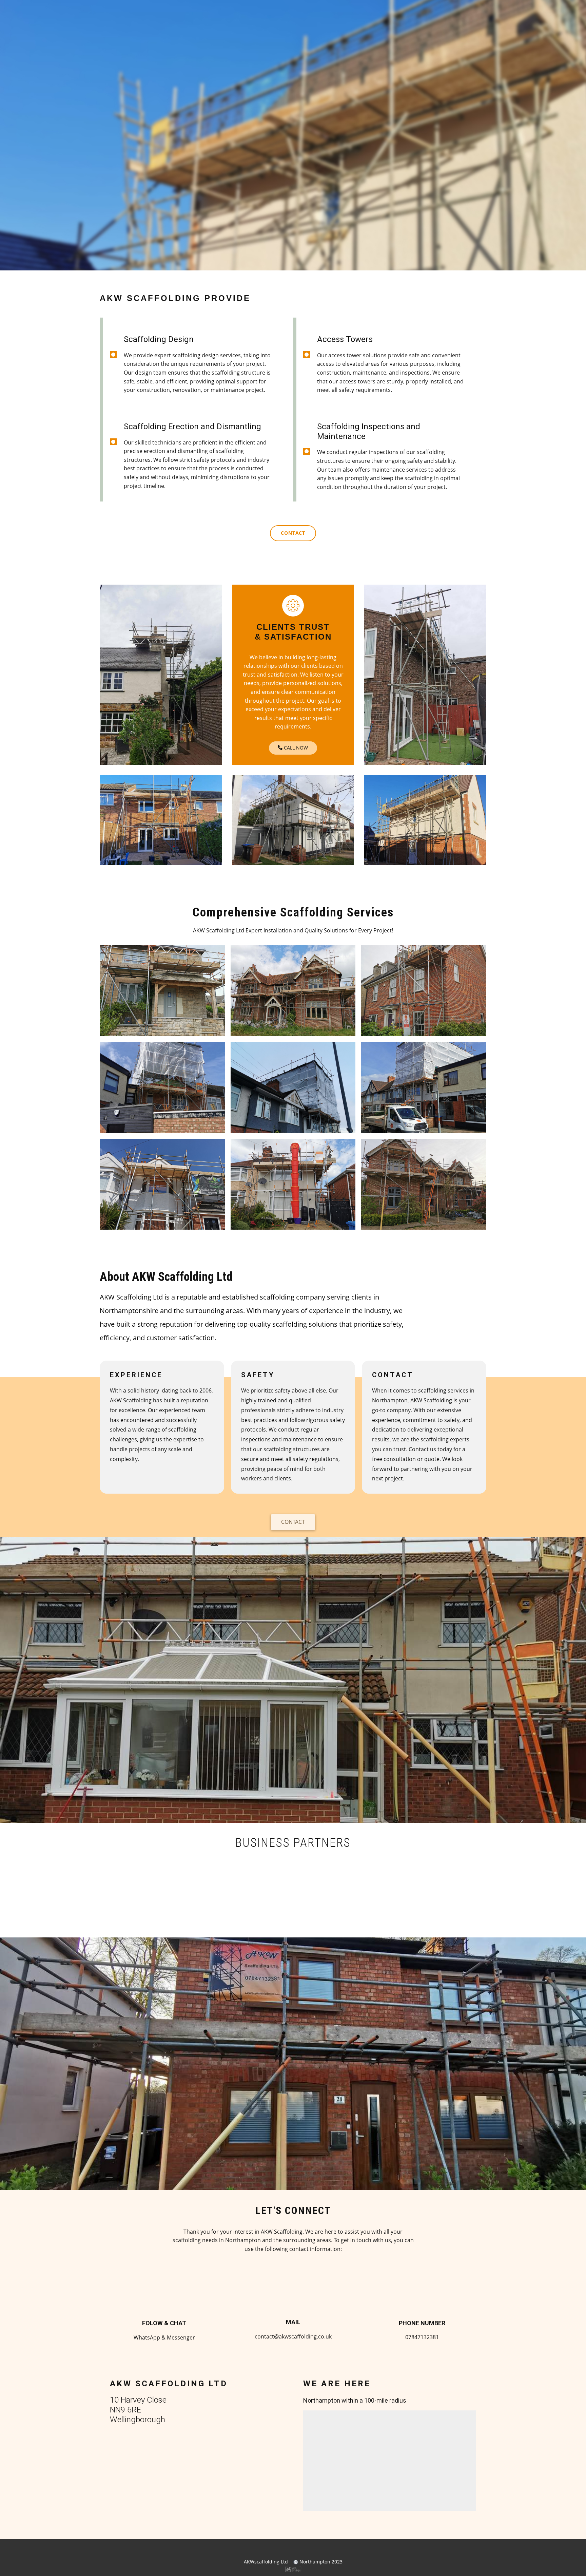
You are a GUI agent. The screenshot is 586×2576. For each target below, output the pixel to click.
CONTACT (293, 1522)
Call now (295, 748)
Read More (182, 180)
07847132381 (281, 179)
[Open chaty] (567, 2558)
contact (293, 533)
